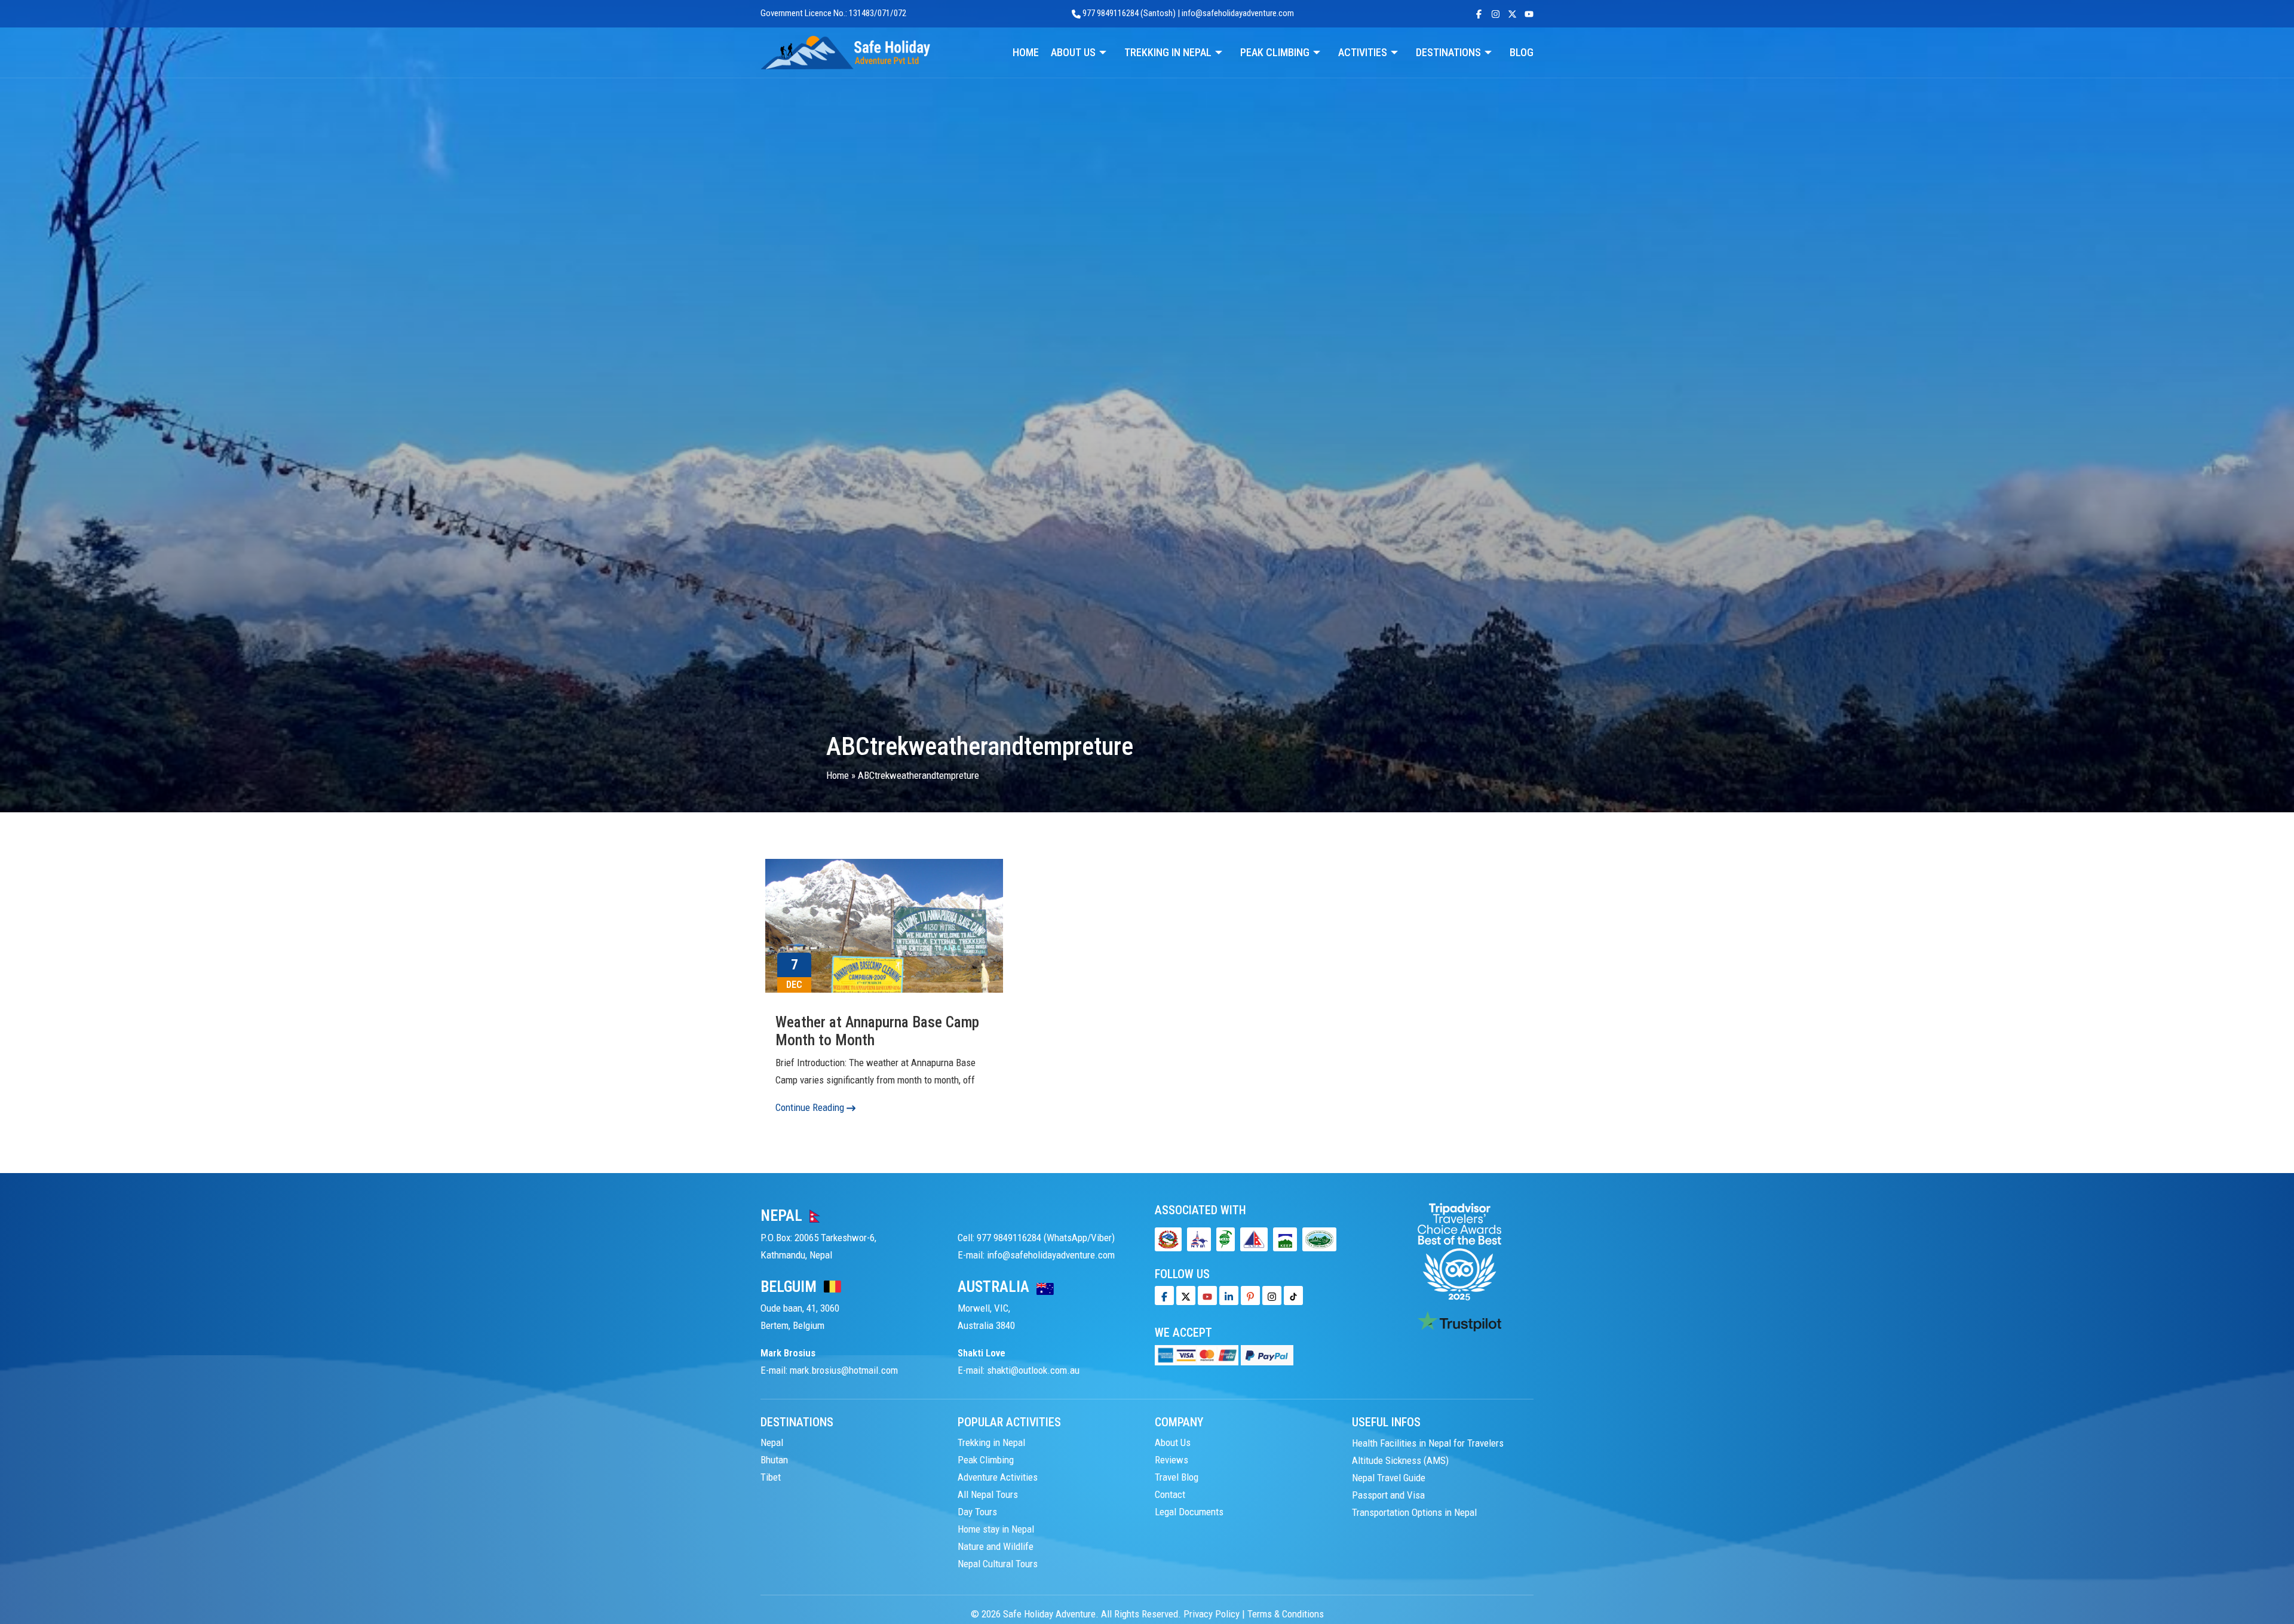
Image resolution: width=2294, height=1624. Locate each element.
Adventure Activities (998, 1477)
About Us (1173, 1442)
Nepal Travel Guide (1389, 1477)
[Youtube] (1207, 1295)
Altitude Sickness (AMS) (1400, 1460)
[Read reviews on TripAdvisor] (1459, 1251)
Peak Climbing (986, 1460)
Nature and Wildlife (996, 1546)
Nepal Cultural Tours (998, 1564)
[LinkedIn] (1229, 1295)
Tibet (771, 1477)
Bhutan (774, 1460)
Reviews (1171, 1460)
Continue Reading (811, 1107)
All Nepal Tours (988, 1494)
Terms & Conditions (1286, 1614)
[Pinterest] (1250, 1295)
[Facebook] (1164, 1295)
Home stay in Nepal (996, 1529)
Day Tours (977, 1512)
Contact (1170, 1494)
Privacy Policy (1212, 1614)
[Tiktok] (1272, 1295)
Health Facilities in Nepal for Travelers (1428, 1442)
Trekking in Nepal (991, 1442)
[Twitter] (1186, 1295)
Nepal (772, 1442)
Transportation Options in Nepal (1414, 1512)
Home (838, 775)
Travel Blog (1177, 1477)
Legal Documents (1189, 1512)
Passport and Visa (1388, 1494)
